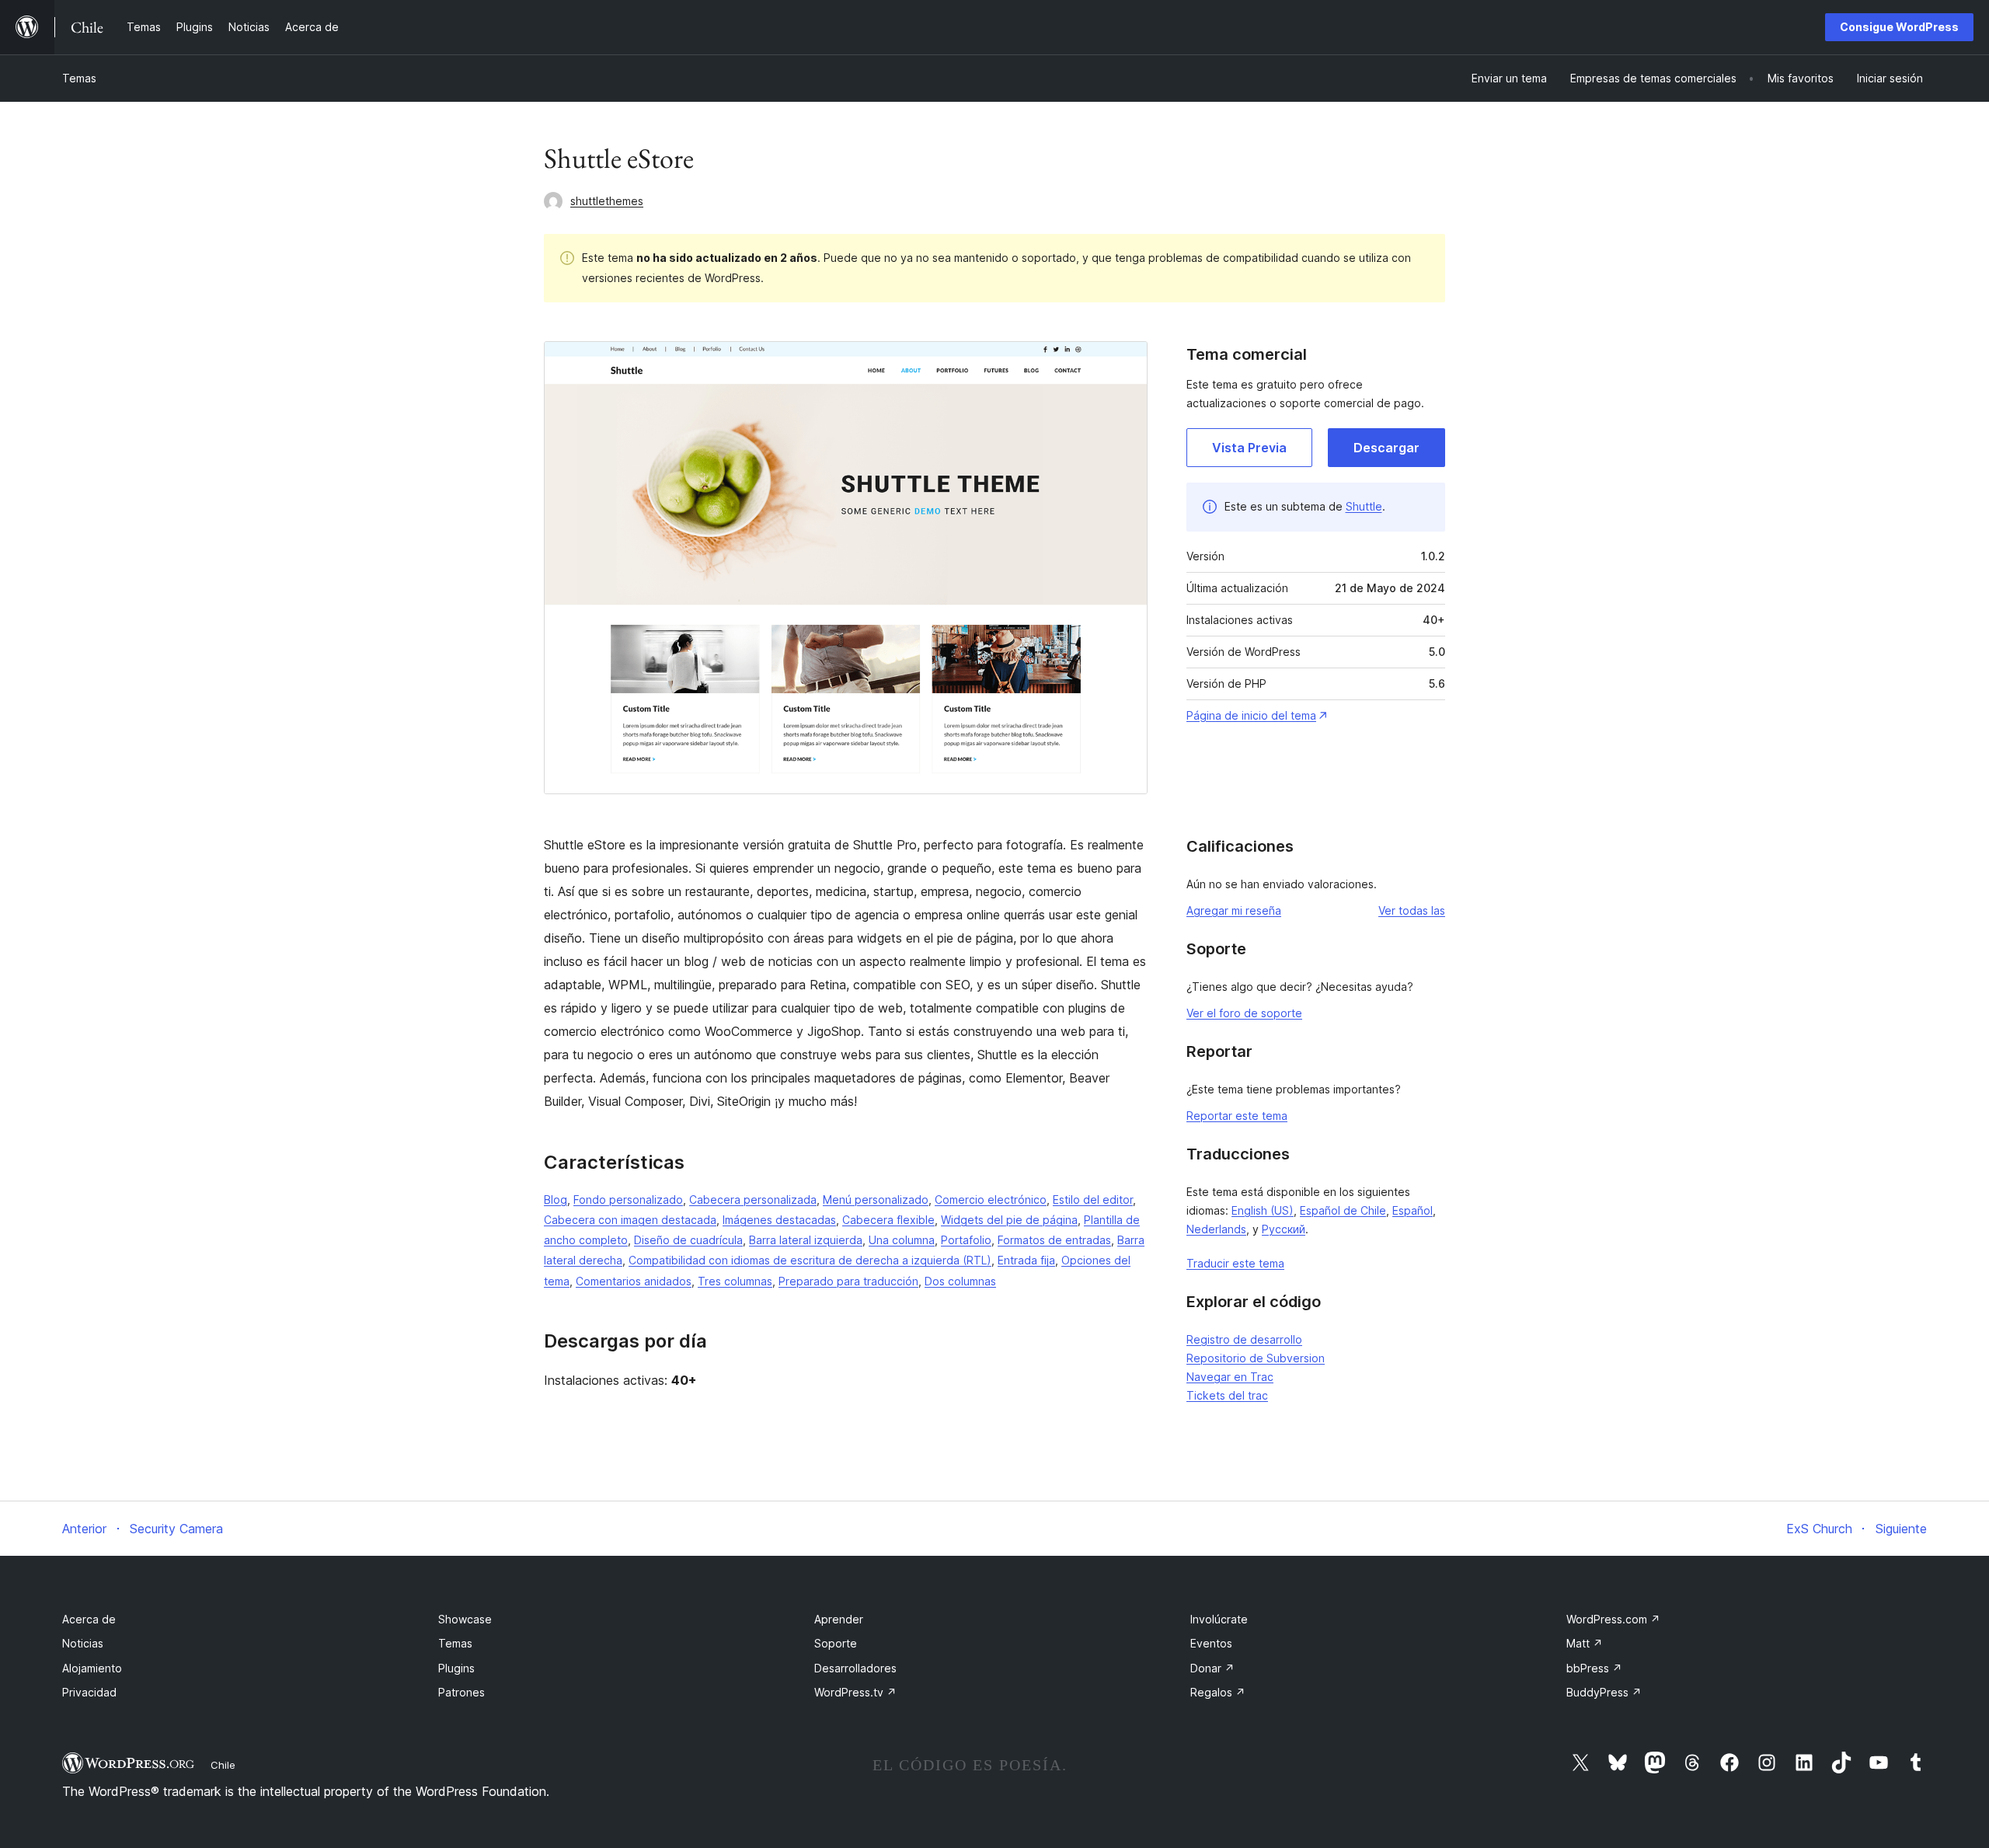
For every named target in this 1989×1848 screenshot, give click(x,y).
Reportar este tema (1237, 1116)
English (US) (1263, 1210)
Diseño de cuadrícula (688, 1240)
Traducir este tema (1235, 1263)
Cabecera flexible (888, 1220)
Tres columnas (735, 1281)
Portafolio (966, 1240)
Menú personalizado (876, 1199)
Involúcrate (1219, 1619)
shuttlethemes (607, 201)
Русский (1284, 1229)
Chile (223, 1765)
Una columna (902, 1240)
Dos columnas (960, 1281)
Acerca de (89, 1619)
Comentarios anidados (634, 1281)
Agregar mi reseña (1234, 910)
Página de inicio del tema (1251, 715)
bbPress (1594, 1668)
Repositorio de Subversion (1256, 1358)
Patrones (462, 1692)
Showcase (465, 1619)
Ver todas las (1412, 910)
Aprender (839, 1619)
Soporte (836, 1643)
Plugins (456, 1668)
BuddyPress (1604, 1692)
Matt (1585, 1643)
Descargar (1386, 448)
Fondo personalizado (628, 1199)
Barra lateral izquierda (806, 1240)
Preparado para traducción (848, 1281)
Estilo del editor (1093, 1199)
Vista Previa (1249, 448)
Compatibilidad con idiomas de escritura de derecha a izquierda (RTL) (810, 1260)
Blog (556, 1199)
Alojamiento (92, 1668)
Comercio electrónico (991, 1199)
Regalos (1218, 1692)
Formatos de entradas (1054, 1240)
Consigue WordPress (1899, 27)
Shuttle (1364, 506)
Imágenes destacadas (779, 1220)
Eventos (1211, 1643)
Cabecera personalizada (753, 1199)
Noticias (83, 1643)
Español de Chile (1343, 1210)
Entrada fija (1026, 1260)
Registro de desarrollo (1244, 1339)
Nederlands (1216, 1229)
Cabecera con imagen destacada (630, 1220)
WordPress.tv (855, 1692)
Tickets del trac (1227, 1395)
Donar (1212, 1668)
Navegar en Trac (1230, 1377)
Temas (79, 78)
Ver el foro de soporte (1244, 1013)
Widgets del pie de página (1009, 1220)
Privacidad (89, 1692)
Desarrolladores (855, 1668)
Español (1413, 1210)
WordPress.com (1613, 1619)
